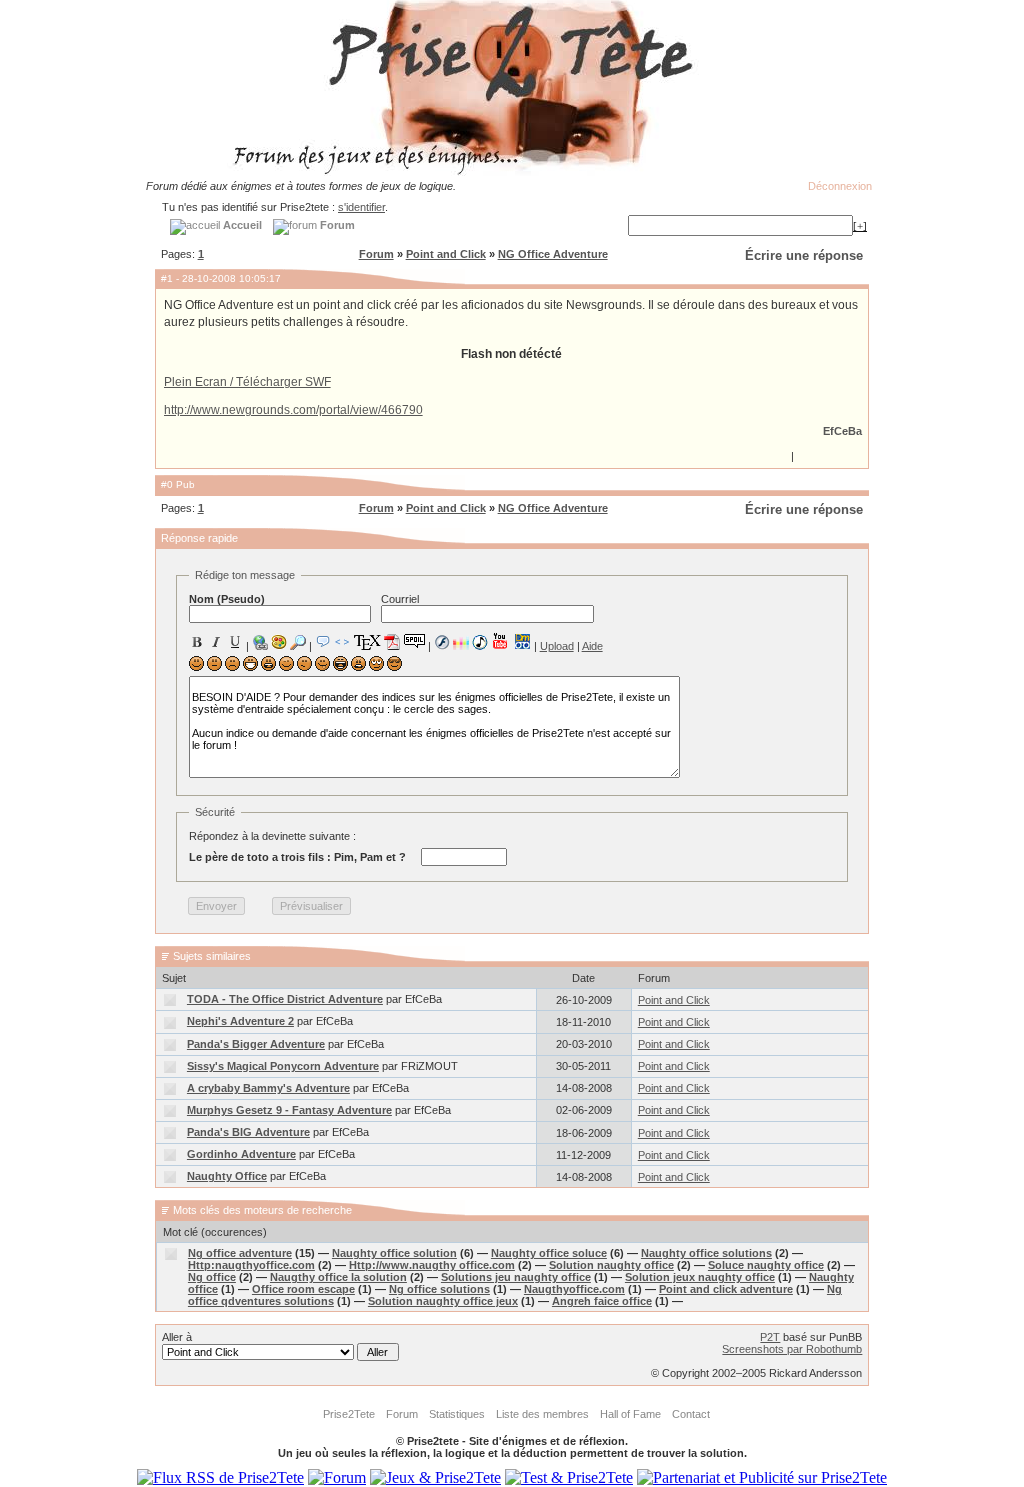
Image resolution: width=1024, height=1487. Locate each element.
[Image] (279, 642)
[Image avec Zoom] (298, 642)
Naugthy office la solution (338, 1277)
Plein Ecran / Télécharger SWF (247, 382)
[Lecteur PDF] (392, 641)
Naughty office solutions (706, 1253)
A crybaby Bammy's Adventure (268, 1088)
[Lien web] (260, 642)
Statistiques (457, 1414)
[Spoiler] (414, 640)
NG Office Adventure (553, 254)
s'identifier (361, 207)
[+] (860, 226)
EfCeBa (842, 431)
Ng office (212, 1277)
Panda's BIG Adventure (248, 1132)
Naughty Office (227, 1176)
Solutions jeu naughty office (516, 1277)
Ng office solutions (439, 1289)
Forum (376, 254)
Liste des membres (542, 1414)
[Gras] (197, 642)
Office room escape (303, 1289)
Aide (592, 646)
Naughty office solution (394, 1253)
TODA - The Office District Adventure (285, 999)
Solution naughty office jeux (443, 1301)
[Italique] (216, 642)
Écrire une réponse (804, 255)
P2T (770, 1337)
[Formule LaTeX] (367, 642)
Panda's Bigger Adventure (256, 1044)
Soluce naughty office (766, 1265)
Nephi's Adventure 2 (240, 1021)
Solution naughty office (611, 1265)
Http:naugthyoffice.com (251, 1265)
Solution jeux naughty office (700, 1277)
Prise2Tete (349, 1414)
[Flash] (442, 642)
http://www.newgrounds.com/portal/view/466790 (293, 410)
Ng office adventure (240, 1253)
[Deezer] (461, 642)
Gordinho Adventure (241, 1154)
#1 (167, 278)
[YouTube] (500, 641)
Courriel (400, 599)
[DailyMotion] (522, 641)
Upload (557, 646)
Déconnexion (840, 186)
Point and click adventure (726, 1289)
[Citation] (323, 642)
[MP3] (480, 642)
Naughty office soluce (549, 1253)
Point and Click (446, 254)
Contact (691, 1414)
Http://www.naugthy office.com (432, 1265)
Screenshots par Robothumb (792, 1349)
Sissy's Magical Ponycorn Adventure (283, 1066)
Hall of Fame (630, 1414)
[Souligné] (235, 642)
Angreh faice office (602, 1301)
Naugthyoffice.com (574, 1289)
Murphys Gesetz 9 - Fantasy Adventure (289, 1110)
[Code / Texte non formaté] (342, 642)
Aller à (177, 1337)
